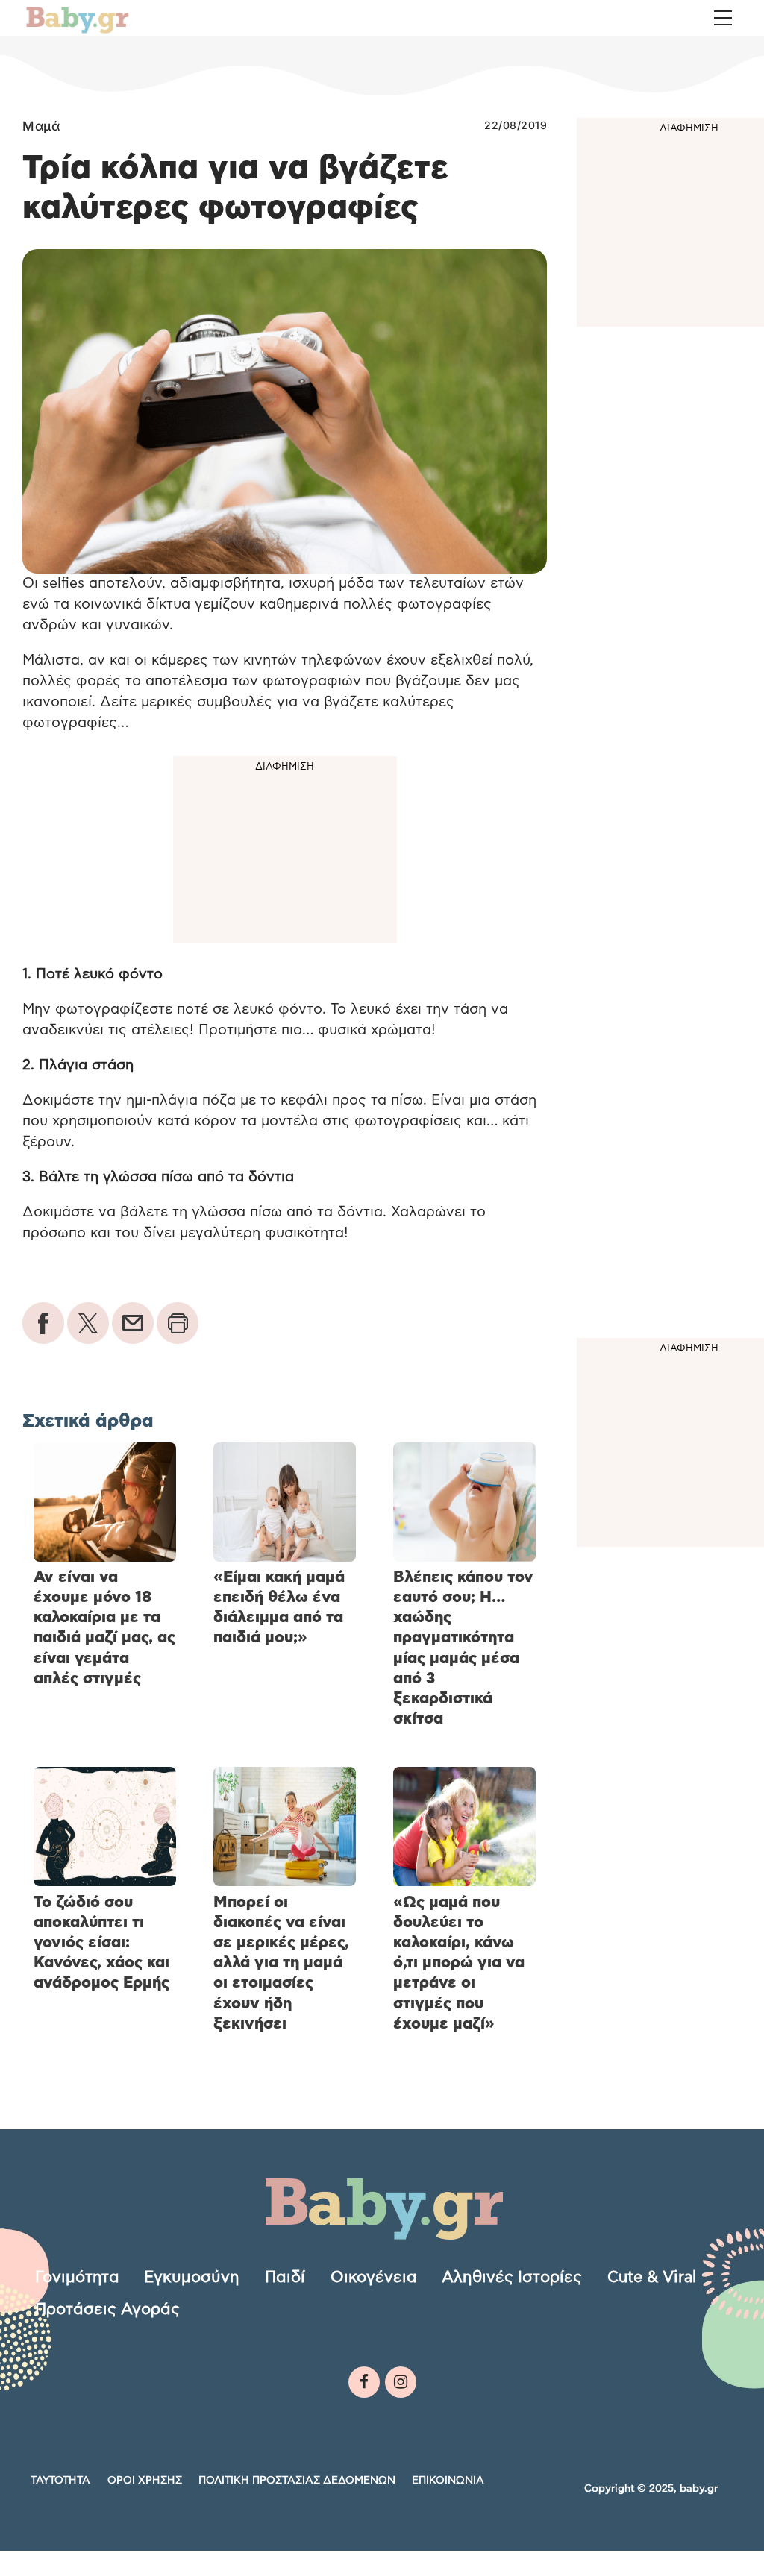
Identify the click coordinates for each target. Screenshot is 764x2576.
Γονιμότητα (77, 2277)
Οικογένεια (374, 2277)
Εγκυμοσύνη (192, 2277)
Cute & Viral (652, 2277)
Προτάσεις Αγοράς (107, 2309)
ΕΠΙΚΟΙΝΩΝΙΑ (448, 2481)
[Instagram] (401, 2382)
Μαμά (41, 126)
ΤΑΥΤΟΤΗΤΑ (60, 2481)
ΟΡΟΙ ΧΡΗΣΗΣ (145, 2481)
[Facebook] (364, 2382)
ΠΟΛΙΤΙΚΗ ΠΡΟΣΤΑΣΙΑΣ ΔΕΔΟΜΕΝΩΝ (297, 2481)
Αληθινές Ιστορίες (512, 2277)
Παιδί (285, 2277)
